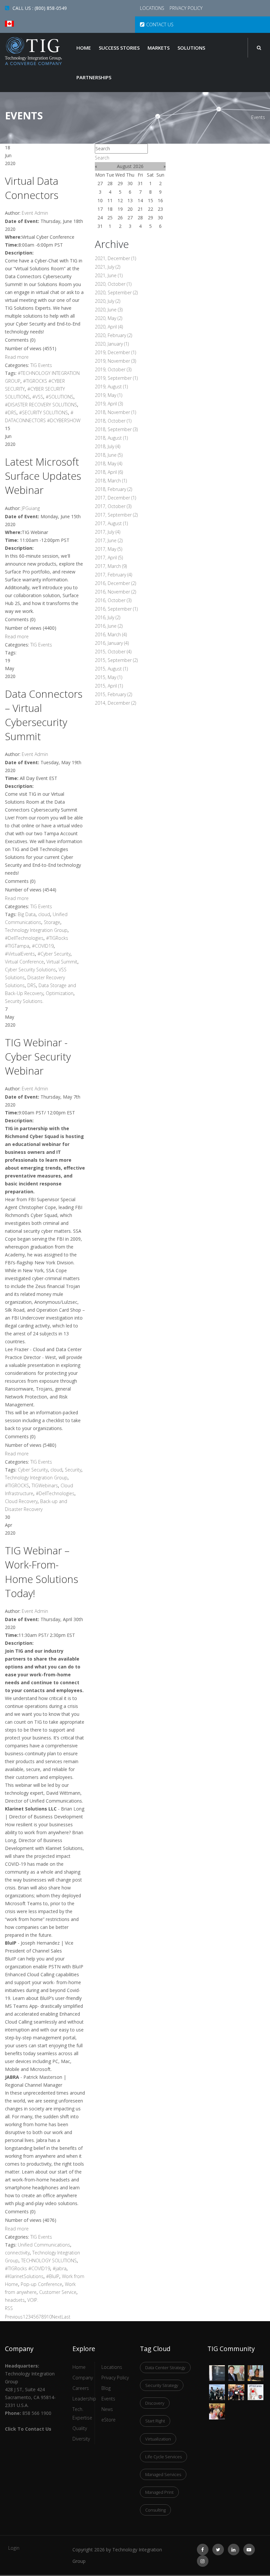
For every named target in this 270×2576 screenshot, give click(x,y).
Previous (14, 2317)
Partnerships (94, 77)
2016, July (108, 617)
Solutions (191, 48)
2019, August (111, 387)
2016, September (116, 609)
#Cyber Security (54, 954)
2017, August (111, 523)
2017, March (111, 566)
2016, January (112, 643)
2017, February (113, 575)
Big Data (27, 914)
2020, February (113, 335)
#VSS (38, 397)
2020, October (113, 284)
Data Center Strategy (165, 2368)
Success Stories (119, 48)
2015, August (111, 669)
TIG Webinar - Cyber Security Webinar (38, 1057)
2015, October (113, 652)
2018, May (108, 463)
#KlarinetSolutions (24, 2276)
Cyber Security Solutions (30, 970)
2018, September (116, 429)
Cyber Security (33, 1470)
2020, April (109, 327)
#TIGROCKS (17, 1485)
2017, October (113, 506)
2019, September (116, 378)
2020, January (112, 344)
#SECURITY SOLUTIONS (43, 413)
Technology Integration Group (36, 930)
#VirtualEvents (20, 954)
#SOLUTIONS (60, 397)
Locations (153, 8)
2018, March (111, 481)
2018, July (108, 446)
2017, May (108, 549)
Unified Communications (44, 2245)
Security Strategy (162, 2385)
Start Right (155, 2421)
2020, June (109, 310)
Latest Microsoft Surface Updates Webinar (43, 476)
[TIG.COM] (34, 51)
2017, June (109, 540)
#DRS (11, 413)
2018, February (113, 489)
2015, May (108, 677)
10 (49, 2317)
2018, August (111, 438)
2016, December (115, 583)
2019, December (115, 352)
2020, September (116, 292)
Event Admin (35, 213)
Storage (52, 922)
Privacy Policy (186, 8)
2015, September (116, 660)
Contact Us (160, 24)
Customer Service (58, 2292)
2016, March (111, 634)
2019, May (108, 395)
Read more (17, 357)
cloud (44, 914)
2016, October (113, 600)
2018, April (109, 472)
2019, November (115, 361)
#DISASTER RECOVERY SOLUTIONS (41, 405)
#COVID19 (43, 946)
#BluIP (53, 2276)
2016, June (109, 626)
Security (73, 1470)
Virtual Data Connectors (32, 188)
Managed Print (159, 2492)
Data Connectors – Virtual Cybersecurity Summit (44, 715)
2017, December (115, 498)
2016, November (115, 592)
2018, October (113, 421)
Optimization (60, 993)
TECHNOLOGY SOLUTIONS (49, 2260)
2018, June (109, 455)
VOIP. (33, 2300)
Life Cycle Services (163, 2457)
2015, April (109, 686)
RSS (9, 2308)
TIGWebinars (45, 1485)
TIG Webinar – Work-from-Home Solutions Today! (41, 1572)
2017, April (109, 558)
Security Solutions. (24, 1001)
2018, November (115, 412)
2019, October (113, 369)
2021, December (115, 258)
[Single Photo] (217, 2369)
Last (66, 2317)
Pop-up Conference (41, 2284)
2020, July (108, 301)
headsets (15, 2300)
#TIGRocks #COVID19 (27, 2268)
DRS (32, 985)
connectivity (17, 2253)
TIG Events (41, 365)
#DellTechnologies (24, 938)
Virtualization (158, 2439)
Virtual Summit (62, 962)
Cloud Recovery (21, 1501)
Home (84, 48)
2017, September (116, 515)
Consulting (155, 2510)
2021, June (109, 275)
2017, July (108, 532)
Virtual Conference (24, 962)
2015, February (113, 694)
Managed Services (163, 2474)
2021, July (108, 267)
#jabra (60, 2268)
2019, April (109, 404)
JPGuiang (31, 508)
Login (14, 2548)
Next (57, 2317)
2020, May (108, 318)
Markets (159, 48)
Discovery (155, 2403)
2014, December (115, 703)
